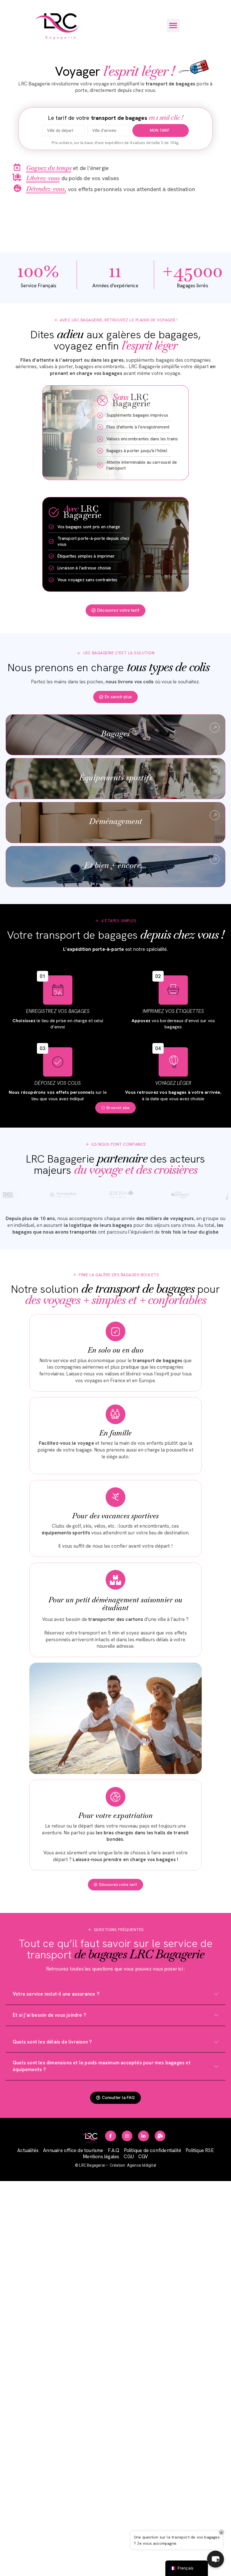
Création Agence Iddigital (133, 2165)
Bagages (115, 734)
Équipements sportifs (115, 777)
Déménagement (116, 821)
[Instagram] (127, 2136)
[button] (173, 26)
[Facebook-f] (110, 2136)
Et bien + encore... (115, 865)
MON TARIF (160, 130)
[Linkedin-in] (143, 2136)
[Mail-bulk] (160, 2136)
